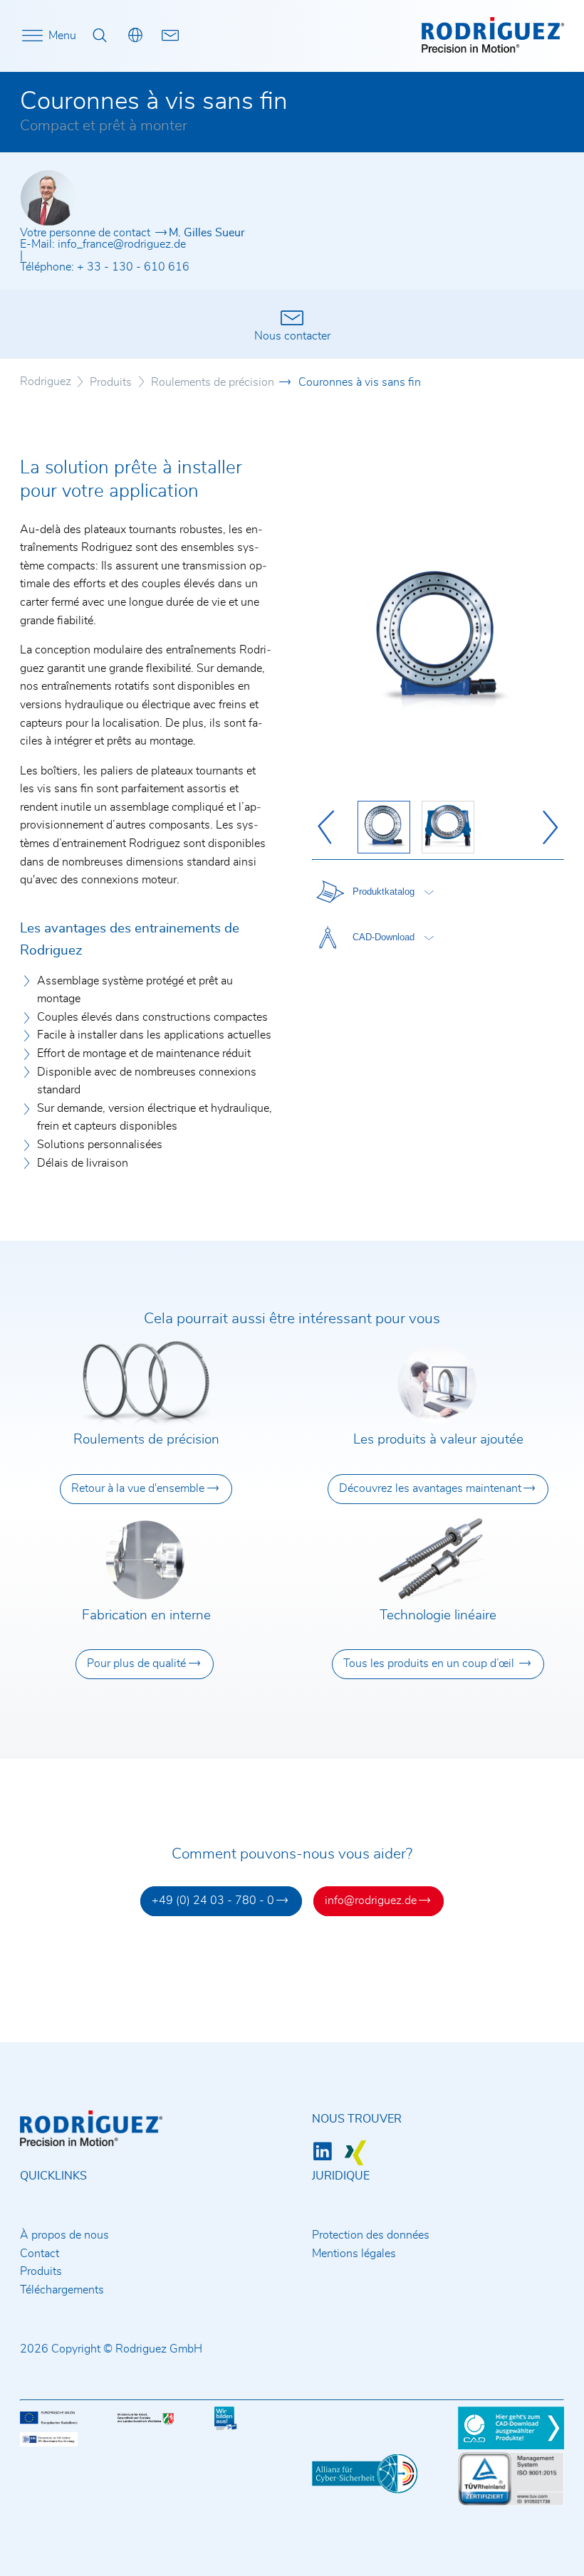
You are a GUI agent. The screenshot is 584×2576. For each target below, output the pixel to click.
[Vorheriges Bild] (329, 827)
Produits (41, 2271)
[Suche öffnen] (100, 36)
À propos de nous (64, 2235)
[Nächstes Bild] (547, 827)
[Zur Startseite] (493, 49)
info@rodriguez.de (371, 1901)
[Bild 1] (384, 827)
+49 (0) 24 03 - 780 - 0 (213, 1901)
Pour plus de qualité (136, 1663)
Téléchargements (62, 2290)
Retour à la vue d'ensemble (138, 1488)
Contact (40, 2254)
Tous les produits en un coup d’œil (430, 1663)
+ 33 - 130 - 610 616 (133, 267)
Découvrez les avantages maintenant (430, 1488)
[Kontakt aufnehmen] (171, 36)
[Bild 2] (448, 827)
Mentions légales (354, 2254)
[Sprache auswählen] (135, 36)
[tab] (374, 892)
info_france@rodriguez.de (122, 244)
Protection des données (371, 2235)
